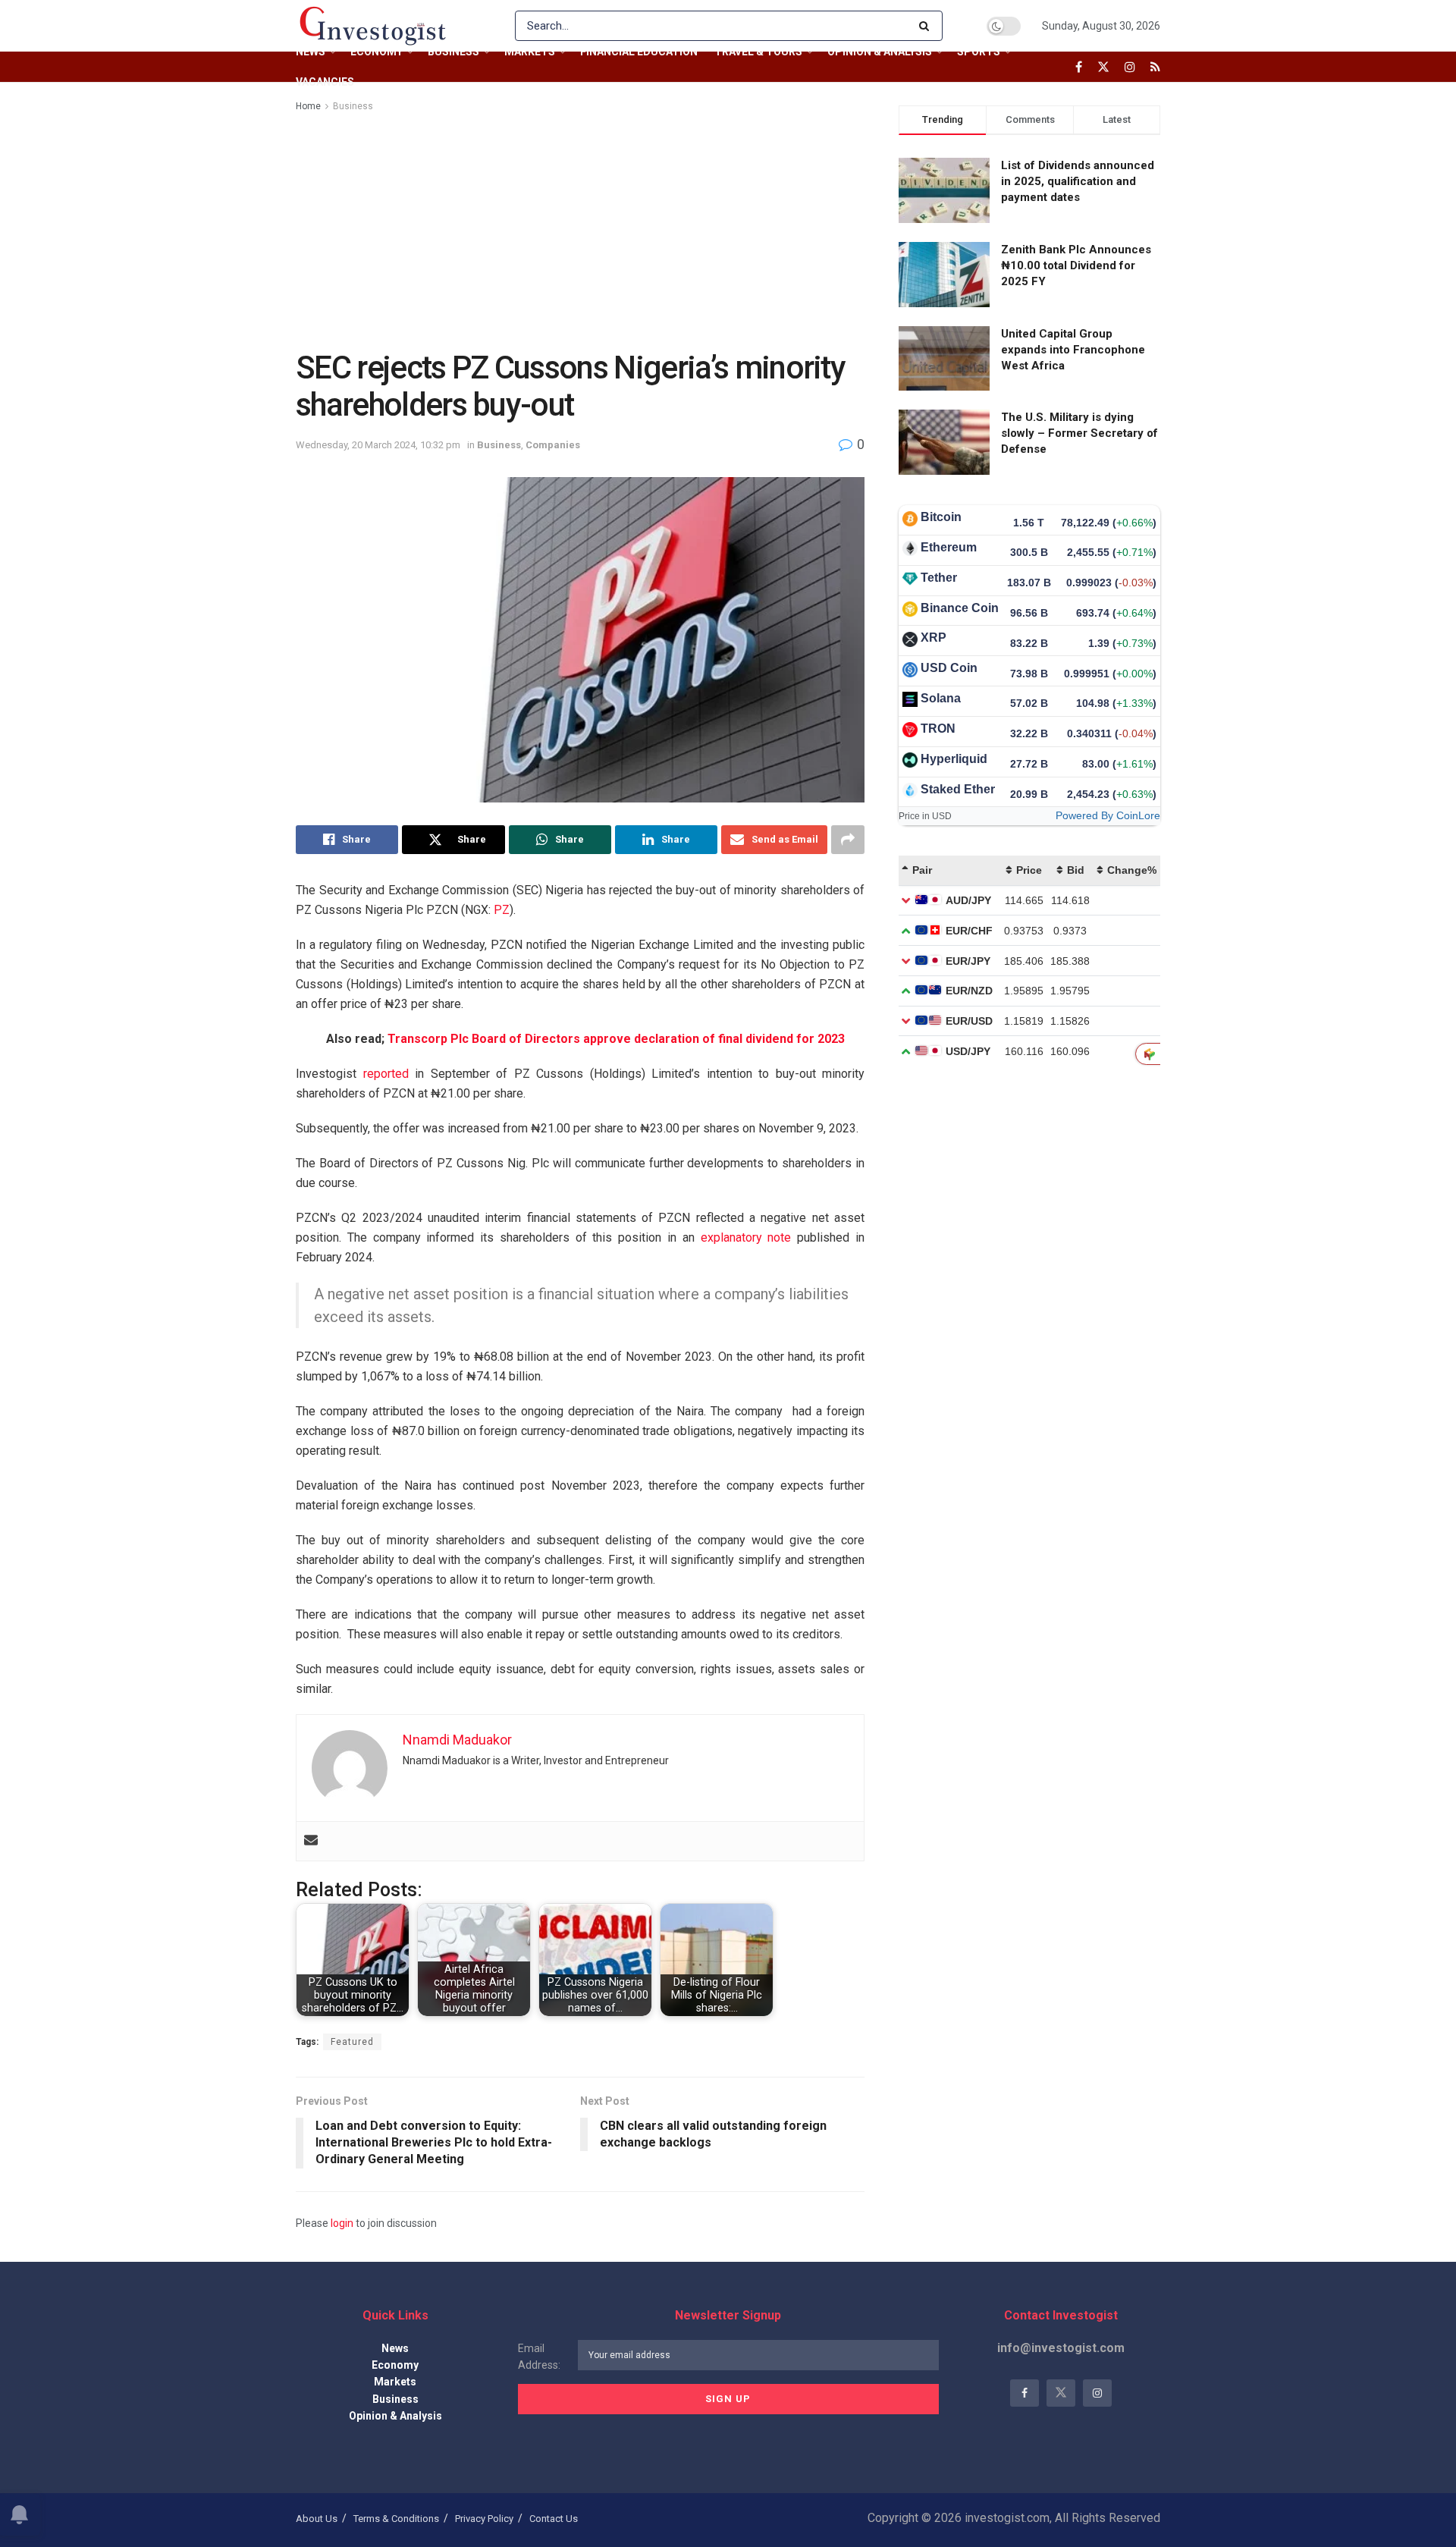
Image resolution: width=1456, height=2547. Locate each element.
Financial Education (639, 52)
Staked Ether (958, 789)
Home (308, 106)
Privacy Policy (484, 2519)
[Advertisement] (580, 228)
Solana (941, 698)
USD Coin (949, 668)
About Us (317, 2519)
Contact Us (554, 2519)
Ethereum (949, 547)
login (342, 2223)
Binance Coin (960, 608)
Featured (352, 2042)
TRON (938, 729)
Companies (553, 445)
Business (453, 52)
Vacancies (325, 82)
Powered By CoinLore (1108, 815)
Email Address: (539, 2357)
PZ (502, 910)
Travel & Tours (758, 52)
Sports (979, 52)
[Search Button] (927, 26)
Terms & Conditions (396, 2519)
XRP (934, 638)
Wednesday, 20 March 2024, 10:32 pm (378, 445)
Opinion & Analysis (880, 52)
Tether (939, 578)
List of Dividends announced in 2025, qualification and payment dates (1078, 181)
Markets (530, 52)
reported (386, 1074)
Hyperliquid (954, 759)
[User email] (311, 1841)
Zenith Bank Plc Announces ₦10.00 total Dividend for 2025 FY (1076, 265)
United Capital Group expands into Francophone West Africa (1073, 350)
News (311, 52)
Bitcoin (941, 517)
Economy (377, 52)
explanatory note (746, 1237)
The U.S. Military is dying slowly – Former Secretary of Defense (1079, 433)
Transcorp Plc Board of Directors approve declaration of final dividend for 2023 (616, 1039)
